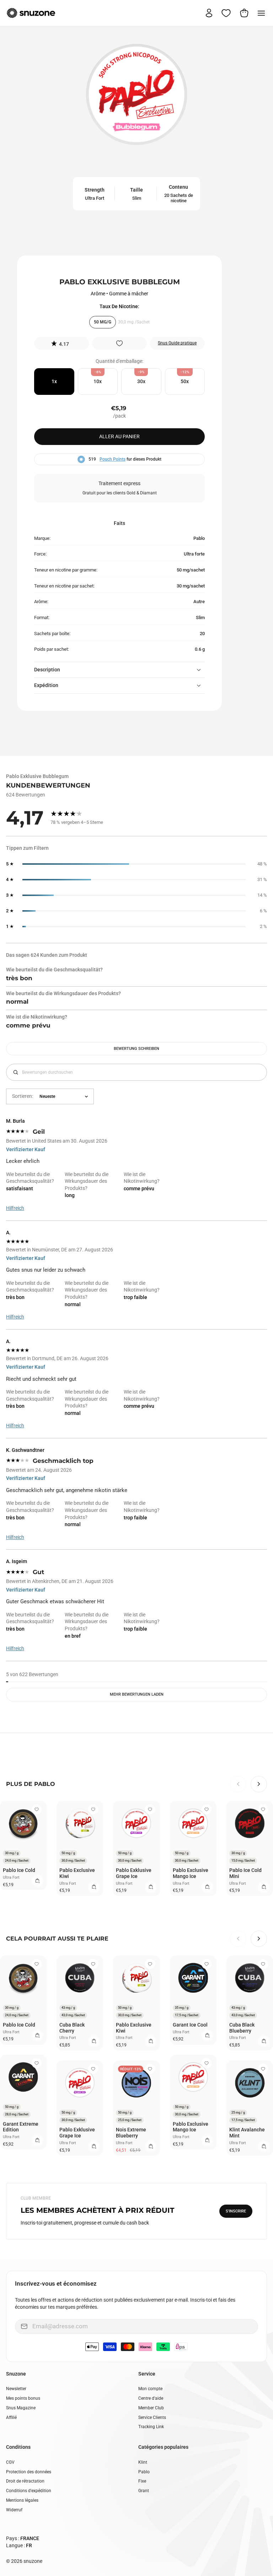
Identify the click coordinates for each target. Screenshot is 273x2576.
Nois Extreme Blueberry (131, 2133)
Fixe (142, 2481)
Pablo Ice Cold (19, 1870)
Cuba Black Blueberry (242, 2028)
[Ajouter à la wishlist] (119, 343)
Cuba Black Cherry (72, 2028)
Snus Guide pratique (177, 343)
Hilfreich (15, 1208)
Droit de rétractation (25, 2481)
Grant (144, 2491)
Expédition (46, 685)
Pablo (144, 2472)
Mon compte (150, 2389)
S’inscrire (236, 2211)
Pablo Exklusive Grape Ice (134, 1873)
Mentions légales (22, 2500)
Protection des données (29, 2472)
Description (47, 670)
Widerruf (14, 2510)
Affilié (11, 2417)
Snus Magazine (21, 2408)
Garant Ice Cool (190, 2025)
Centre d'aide (151, 2398)
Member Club (151, 2408)
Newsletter (16, 2389)
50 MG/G (103, 322)
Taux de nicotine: (119, 306)
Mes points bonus (23, 2398)
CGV (10, 2462)
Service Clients (152, 2417)
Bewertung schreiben (136, 1049)
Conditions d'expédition (29, 2491)
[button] (62, 343)
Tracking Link (151, 2427)
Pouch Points (113, 459)
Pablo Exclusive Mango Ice (191, 1873)
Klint (143, 2462)
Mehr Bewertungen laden (137, 1694)
